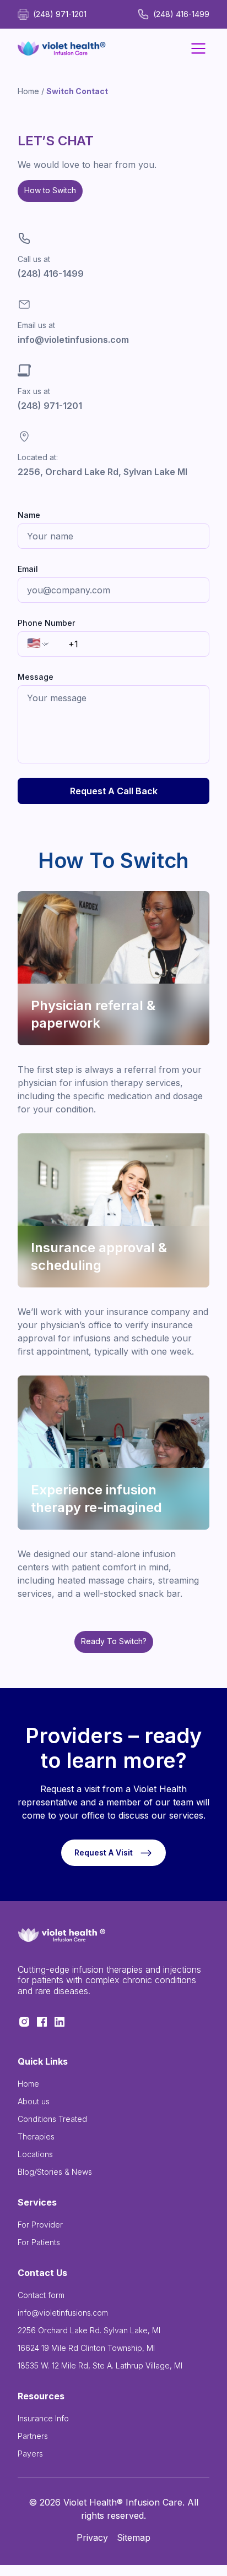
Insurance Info (43, 2418)
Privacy (92, 2537)
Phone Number (46, 623)
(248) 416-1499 (51, 274)
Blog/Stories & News (55, 2172)
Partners (33, 2436)
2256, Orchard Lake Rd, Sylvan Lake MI (102, 472)
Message (36, 677)
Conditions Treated (52, 2119)
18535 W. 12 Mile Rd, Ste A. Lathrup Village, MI (100, 2365)
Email (28, 569)
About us (34, 2101)
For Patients (39, 2242)
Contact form (41, 2295)
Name (29, 515)
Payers (30, 2454)
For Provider (40, 2225)
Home (28, 91)
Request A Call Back (114, 791)
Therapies (36, 2136)
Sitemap (134, 2537)
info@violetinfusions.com (73, 340)
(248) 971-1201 (50, 406)
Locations (35, 2154)
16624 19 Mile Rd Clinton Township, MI (86, 2348)
